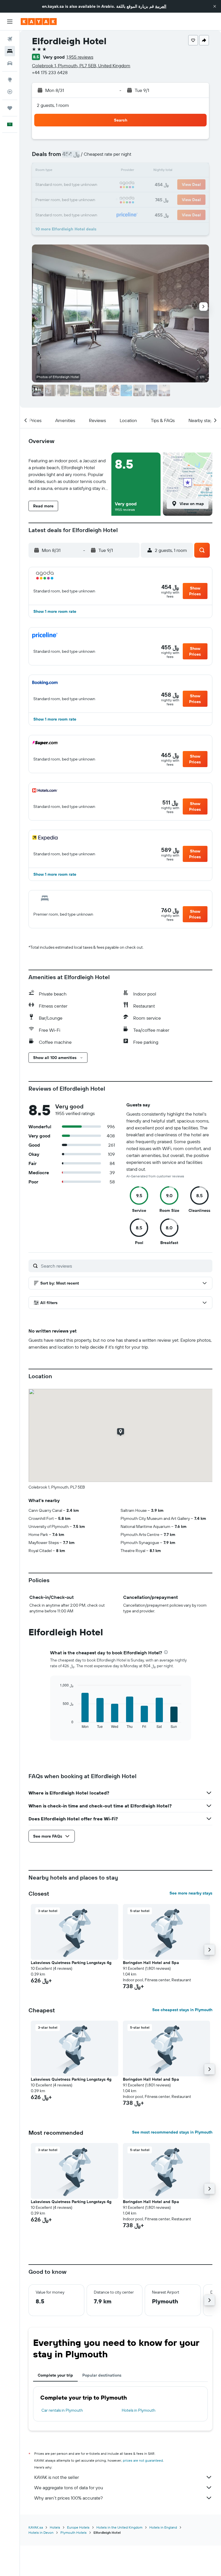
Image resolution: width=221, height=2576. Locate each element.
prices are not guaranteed (143, 2460)
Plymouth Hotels (74, 2532)
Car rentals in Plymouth (62, 2410)
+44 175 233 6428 (50, 72)
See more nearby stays (191, 1893)
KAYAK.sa (36, 2527)
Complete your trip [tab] (55, 2375)
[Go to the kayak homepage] (39, 22)
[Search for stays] (10, 51)
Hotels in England (163, 2527)
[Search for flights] (10, 39)
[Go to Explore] (10, 80)
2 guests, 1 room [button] (53, 105)
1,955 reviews (80, 57)
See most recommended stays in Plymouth (172, 2132)
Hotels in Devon (41, 2532)
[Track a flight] (10, 92)
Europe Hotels (78, 2527)
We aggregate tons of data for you (69, 2488)
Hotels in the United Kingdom (119, 2527)
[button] (215, 6)
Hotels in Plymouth (139, 2410)
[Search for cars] (10, 63)
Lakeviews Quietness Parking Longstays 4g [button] (71, 1963)
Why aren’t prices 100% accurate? (68, 2498)
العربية (161, 6)
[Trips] (10, 108)
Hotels (55, 2527)
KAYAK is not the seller (57, 2477)
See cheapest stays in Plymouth (182, 2010)
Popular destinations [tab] (102, 2375)
